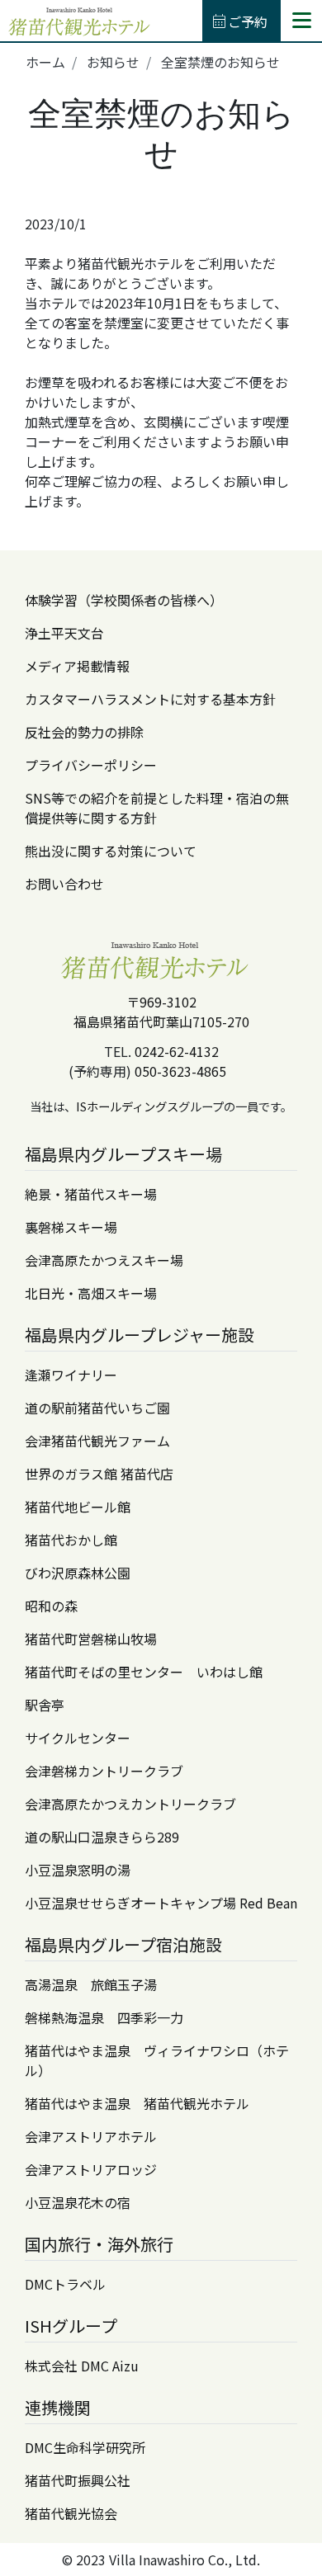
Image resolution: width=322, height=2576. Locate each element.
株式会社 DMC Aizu (82, 2366)
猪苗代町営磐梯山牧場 (91, 1639)
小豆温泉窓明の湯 (78, 1870)
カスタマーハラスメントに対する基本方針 (150, 699)
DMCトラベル (65, 2284)
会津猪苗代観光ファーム (97, 1441)
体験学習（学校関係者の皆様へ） (124, 600)
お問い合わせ (64, 884)
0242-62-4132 (177, 1051)
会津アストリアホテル (91, 2136)
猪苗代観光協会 (71, 2513)
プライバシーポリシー (91, 765)
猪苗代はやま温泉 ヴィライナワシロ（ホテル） (157, 2060)
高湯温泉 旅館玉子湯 (91, 1984)
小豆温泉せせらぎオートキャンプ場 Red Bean (161, 1903)
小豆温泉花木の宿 (78, 2202)
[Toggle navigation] (301, 20)
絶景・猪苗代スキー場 (91, 1194)
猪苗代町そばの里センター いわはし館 (144, 1672)
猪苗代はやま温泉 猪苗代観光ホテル (137, 2103)
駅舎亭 (45, 1705)
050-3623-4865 (180, 1071)
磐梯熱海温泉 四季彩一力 (104, 2017)
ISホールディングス (127, 1106)
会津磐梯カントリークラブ (104, 1771)
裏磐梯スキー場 (71, 1227)
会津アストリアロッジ (91, 2169)
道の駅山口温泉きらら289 (102, 1837)
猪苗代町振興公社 (78, 2480)
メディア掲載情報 (77, 666)
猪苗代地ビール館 (78, 1507)
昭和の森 (51, 1606)
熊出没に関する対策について (111, 851)
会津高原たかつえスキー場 (104, 1260)
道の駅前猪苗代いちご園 (97, 1408)
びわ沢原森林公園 (78, 1573)
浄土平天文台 (64, 633)
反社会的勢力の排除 (84, 732)
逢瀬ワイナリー (71, 1375)
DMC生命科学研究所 (85, 2447)
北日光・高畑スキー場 (91, 1293)
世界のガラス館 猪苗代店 (99, 1474)
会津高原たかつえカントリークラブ (130, 1804)
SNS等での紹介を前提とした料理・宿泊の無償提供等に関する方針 (157, 808)
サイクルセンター (78, 1738)
